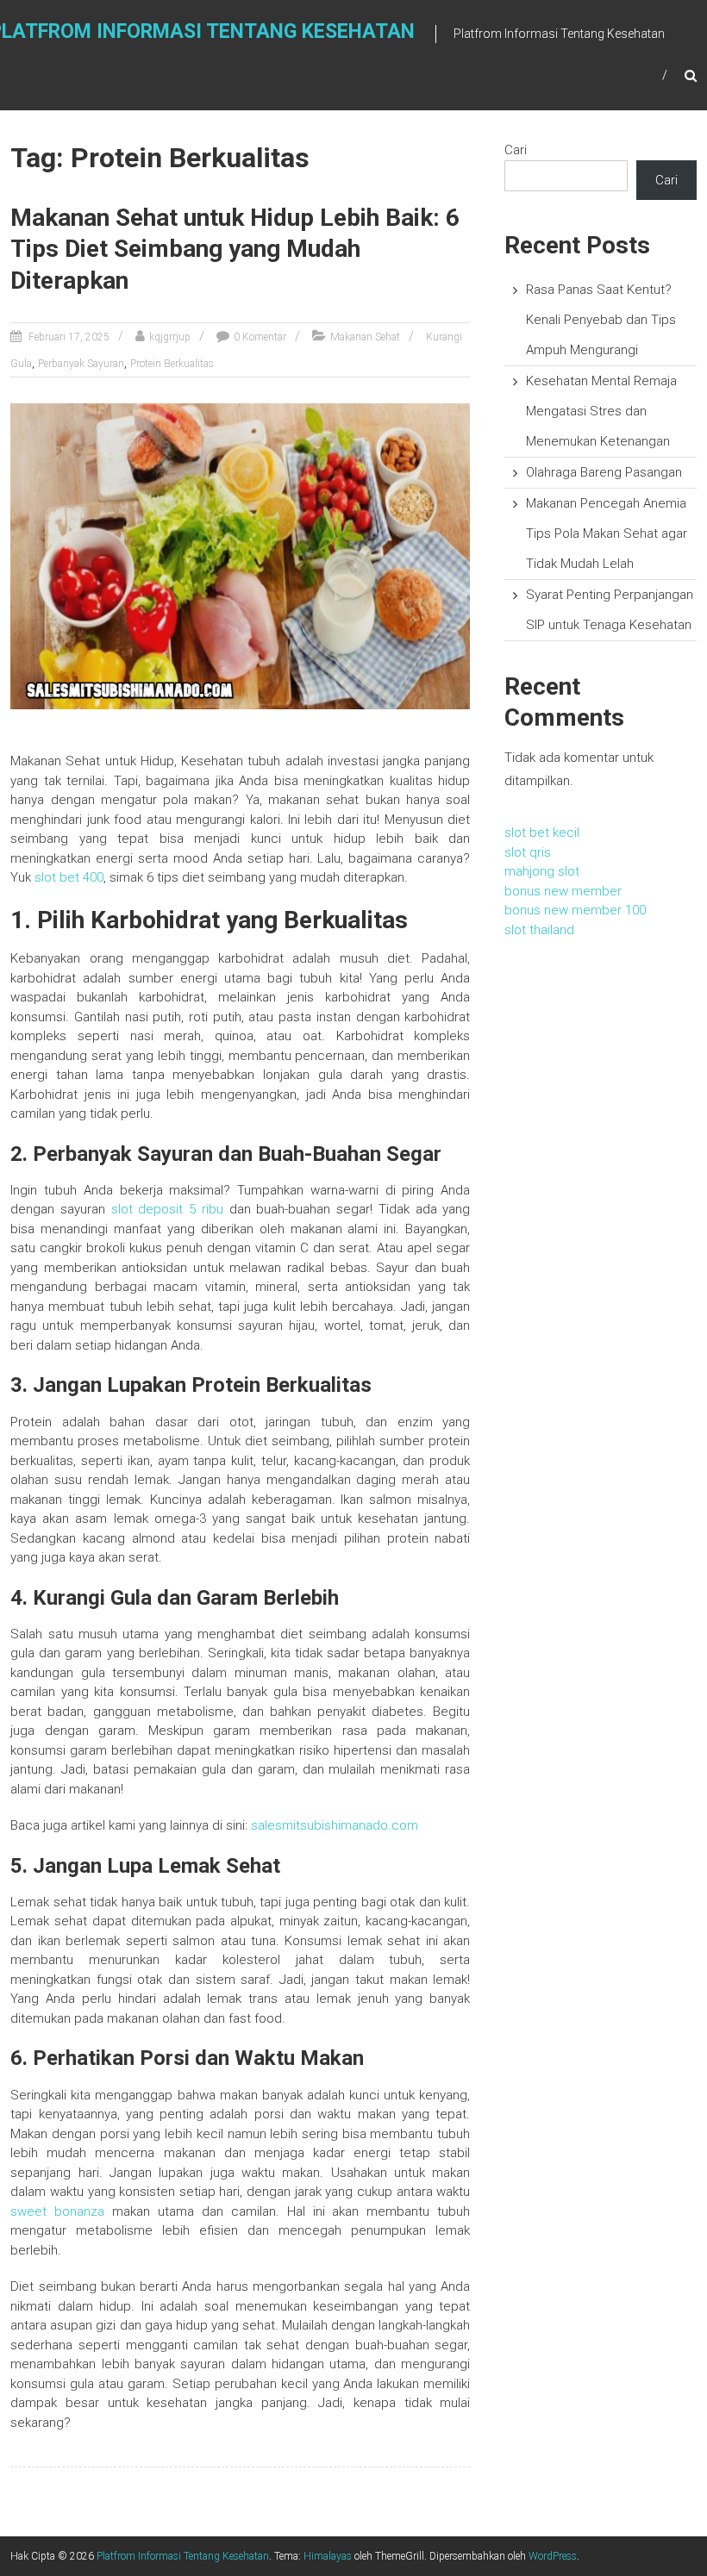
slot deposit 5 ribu (167, 1209)
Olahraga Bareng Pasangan (604, 472)
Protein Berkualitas (172, 364)
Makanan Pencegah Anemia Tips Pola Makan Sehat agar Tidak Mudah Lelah (607, 533)
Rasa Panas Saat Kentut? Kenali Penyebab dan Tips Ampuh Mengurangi (601, 320)
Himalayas (328, 2556)
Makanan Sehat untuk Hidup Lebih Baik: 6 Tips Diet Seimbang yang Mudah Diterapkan (235, 249)
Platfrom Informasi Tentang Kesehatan (183, 2556)
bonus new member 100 (575, 910)
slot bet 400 (69, 877)
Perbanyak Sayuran (81, 364)
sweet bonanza (57, 2211)
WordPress (553, 2556)
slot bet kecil (542, 833)
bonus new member (563, 891)
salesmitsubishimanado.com (335, 1825)
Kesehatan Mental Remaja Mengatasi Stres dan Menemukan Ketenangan (601, 411)
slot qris (528, 852)
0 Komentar (260, 337)
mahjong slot (542, 871)
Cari (516, 150)
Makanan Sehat (365, 337)
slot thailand (539, 930)
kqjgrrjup (170, 337)
